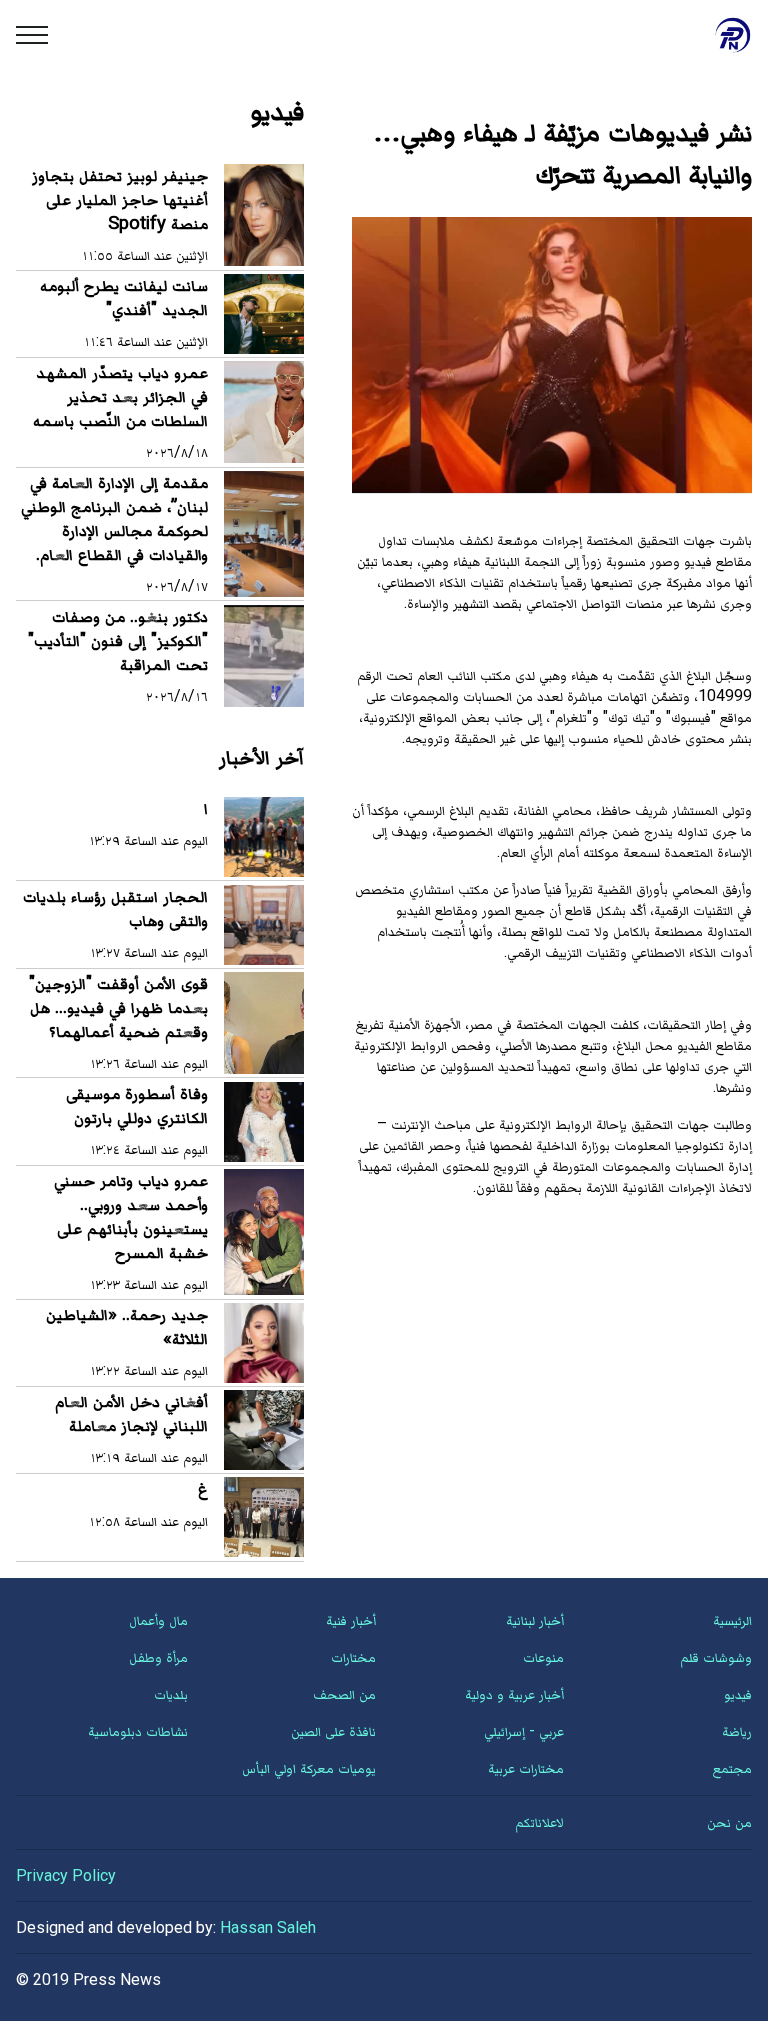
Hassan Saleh (268, 1927)
